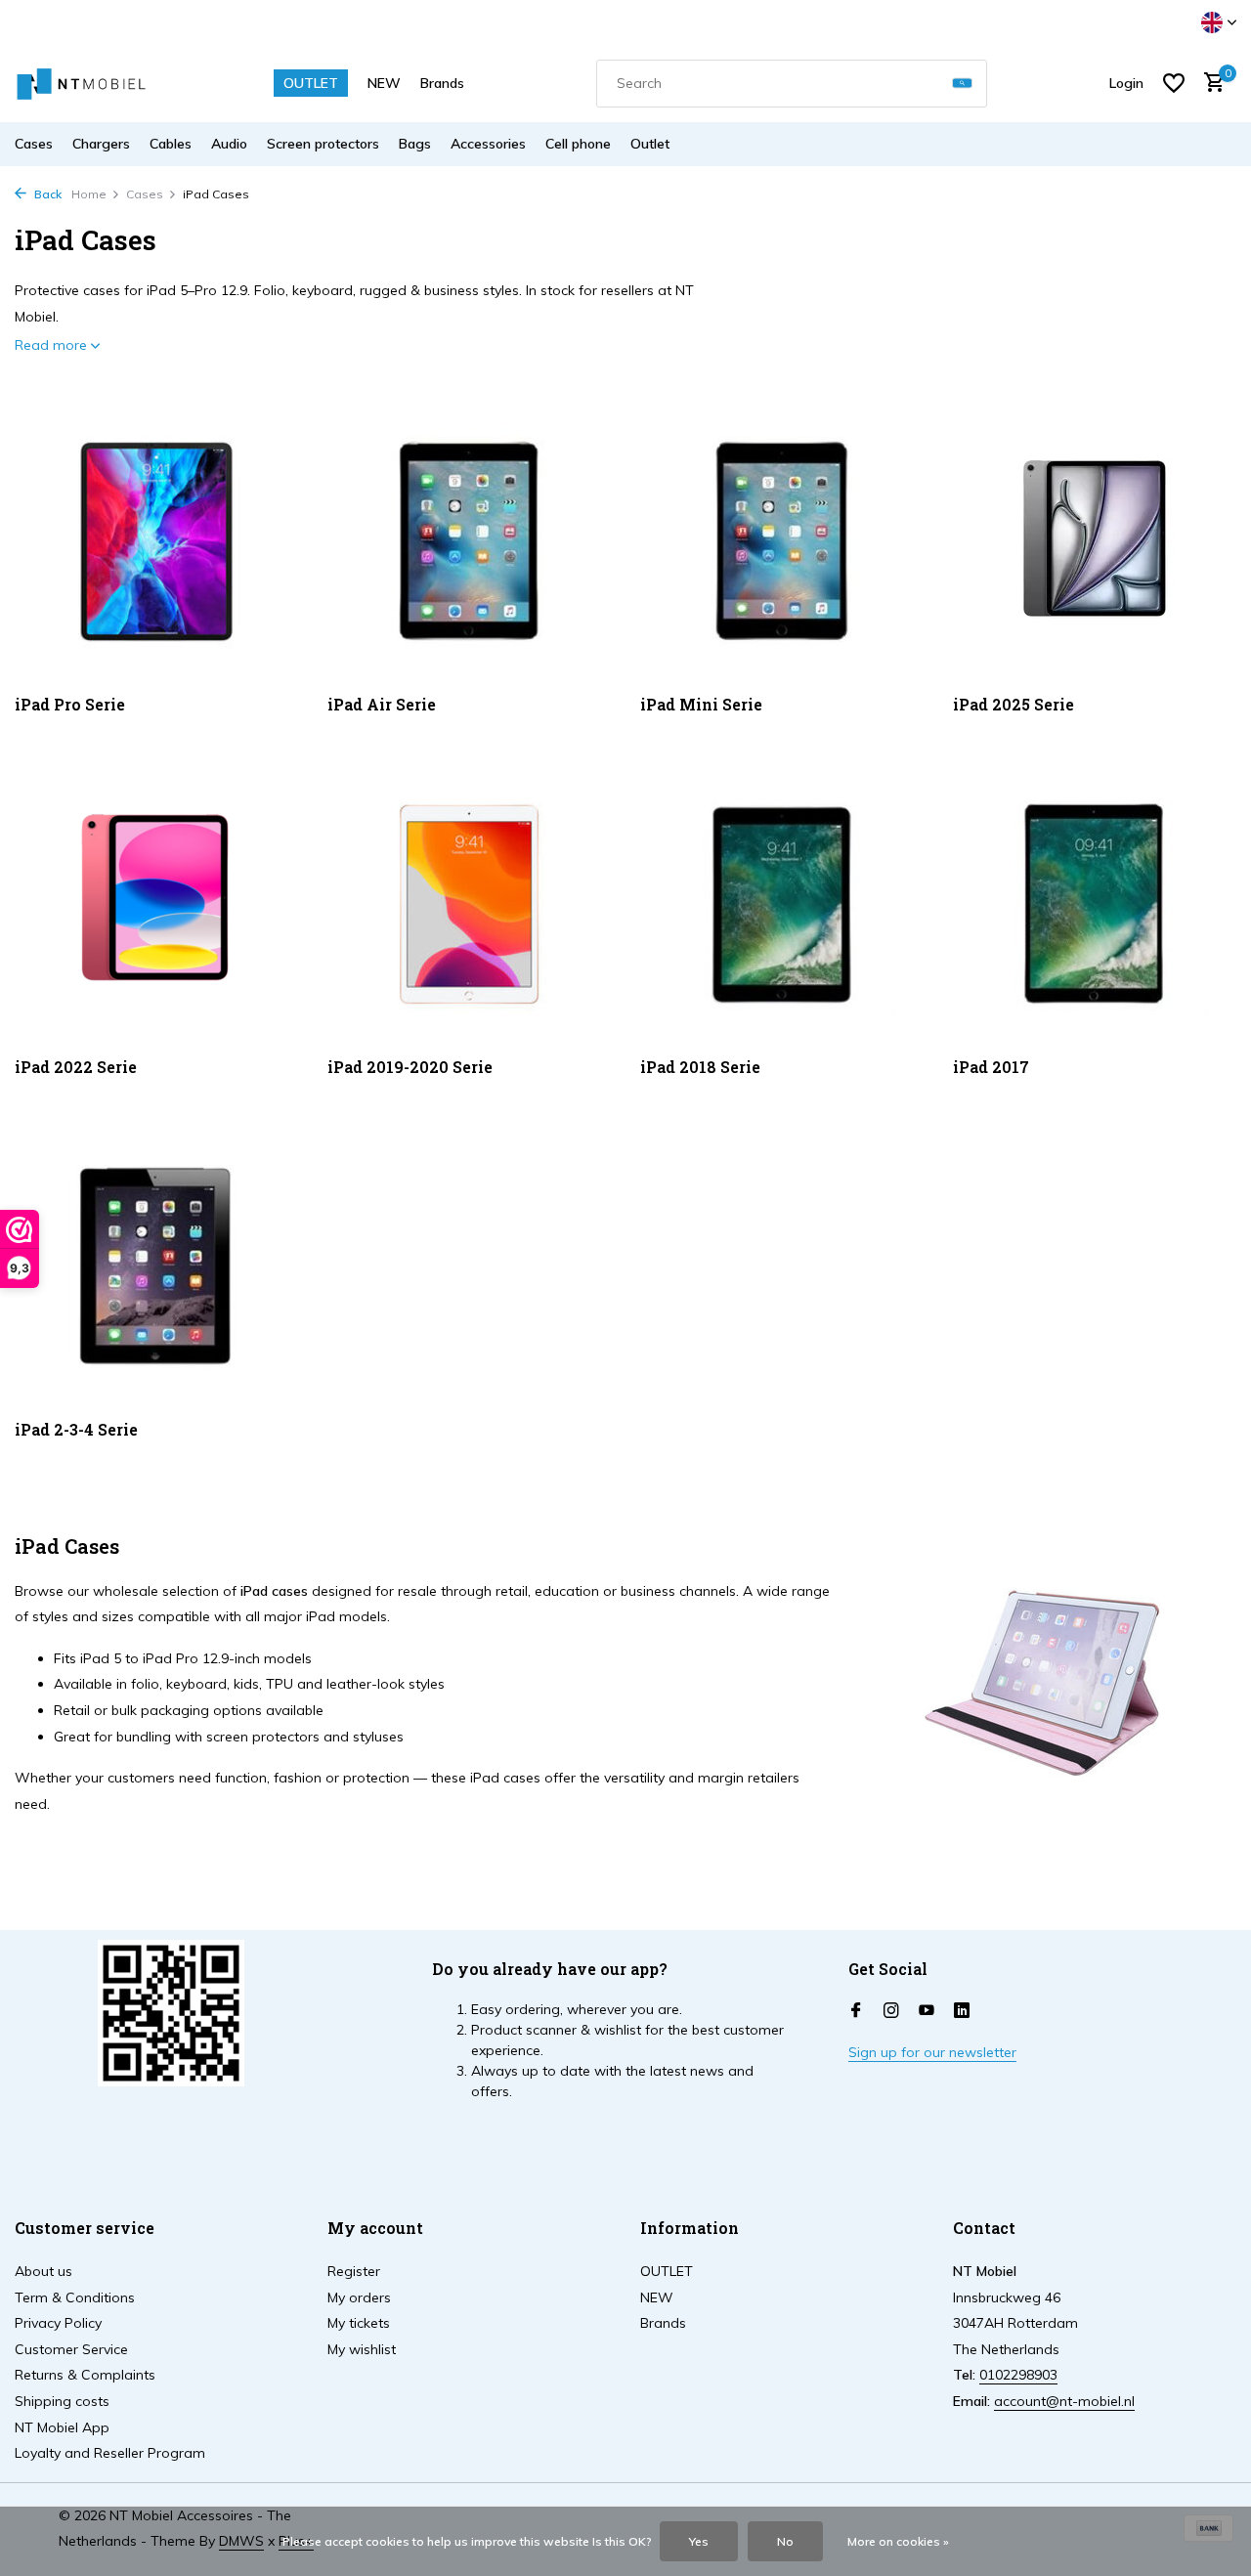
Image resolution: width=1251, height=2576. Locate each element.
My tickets (359, 2323)
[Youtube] (927, 2011)
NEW (384, 83)
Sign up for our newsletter (932, 2052)
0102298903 (1018, 2375)
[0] (1209, 84)
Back (46, 194)
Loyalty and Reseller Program (110, 2453)
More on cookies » (898, 2541)
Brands (442, 83)
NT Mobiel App (62, 2427)
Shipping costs (62, 2401)
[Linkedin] (962, 2011)
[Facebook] (856, 2011)
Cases (34, 144)
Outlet (650, 144)
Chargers (101, 144)
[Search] (962, 84)
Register (354, 2271)
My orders (359, 2297)
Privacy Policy (58, 2323)
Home (89, 194)
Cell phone (578, 144)
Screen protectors (323, 144)
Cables (171, 144)
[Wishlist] (1174, 83)
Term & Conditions (75, 2297)
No (785, 2541)
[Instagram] (891, 2011)
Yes (699, 2541)
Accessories (488, 144)
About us (43, 2271)
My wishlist (362, 2349)
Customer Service (71, 2349)
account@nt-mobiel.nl (1064, 2401)
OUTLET (311, 83)
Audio (229, 144)
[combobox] (792, 84)
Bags (415, 144)
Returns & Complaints (85, 2375)
